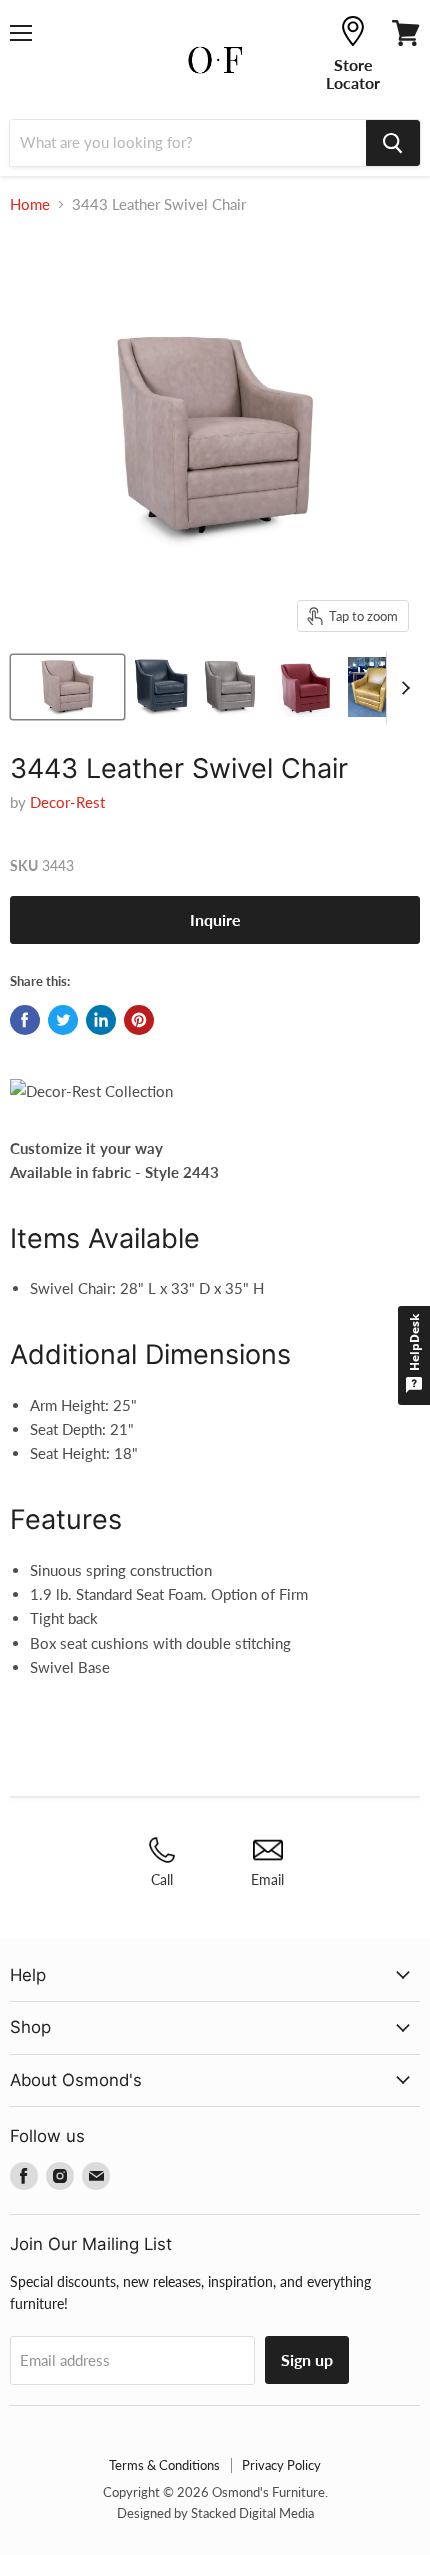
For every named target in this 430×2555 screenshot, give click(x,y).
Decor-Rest (67, 802)
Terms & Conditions (164, 2465)
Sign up (307, 2359)
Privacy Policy (281, 2465)
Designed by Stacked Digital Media (215, 2513)
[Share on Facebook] (25, 1020)
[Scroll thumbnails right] (402, 688)
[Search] (393, 143)
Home (30, 204)
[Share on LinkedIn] (101, 1020)
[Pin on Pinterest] (139, 1020)
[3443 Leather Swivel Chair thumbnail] (67, 687)
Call (162, 1879)
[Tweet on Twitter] (63, 1020)
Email (267, 1879)
